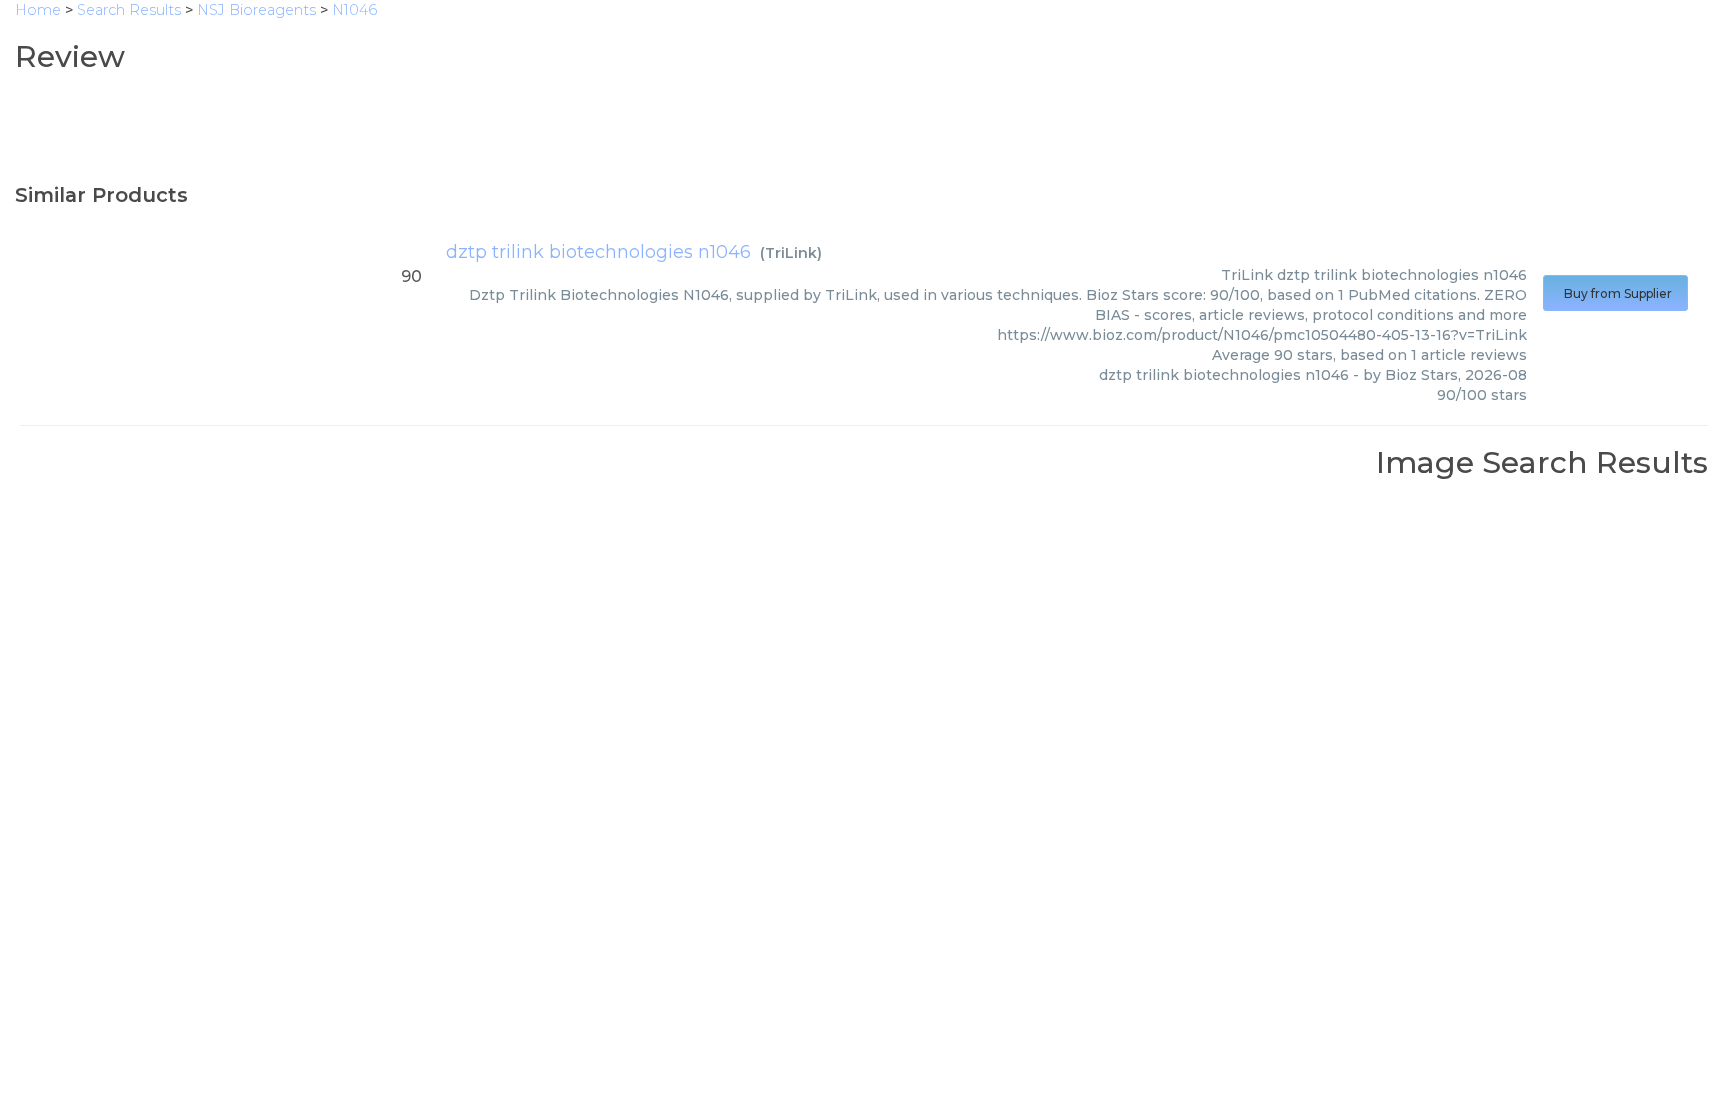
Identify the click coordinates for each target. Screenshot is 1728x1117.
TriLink (791, 253)
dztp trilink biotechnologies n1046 (598, 252)
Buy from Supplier (1615, 293)
